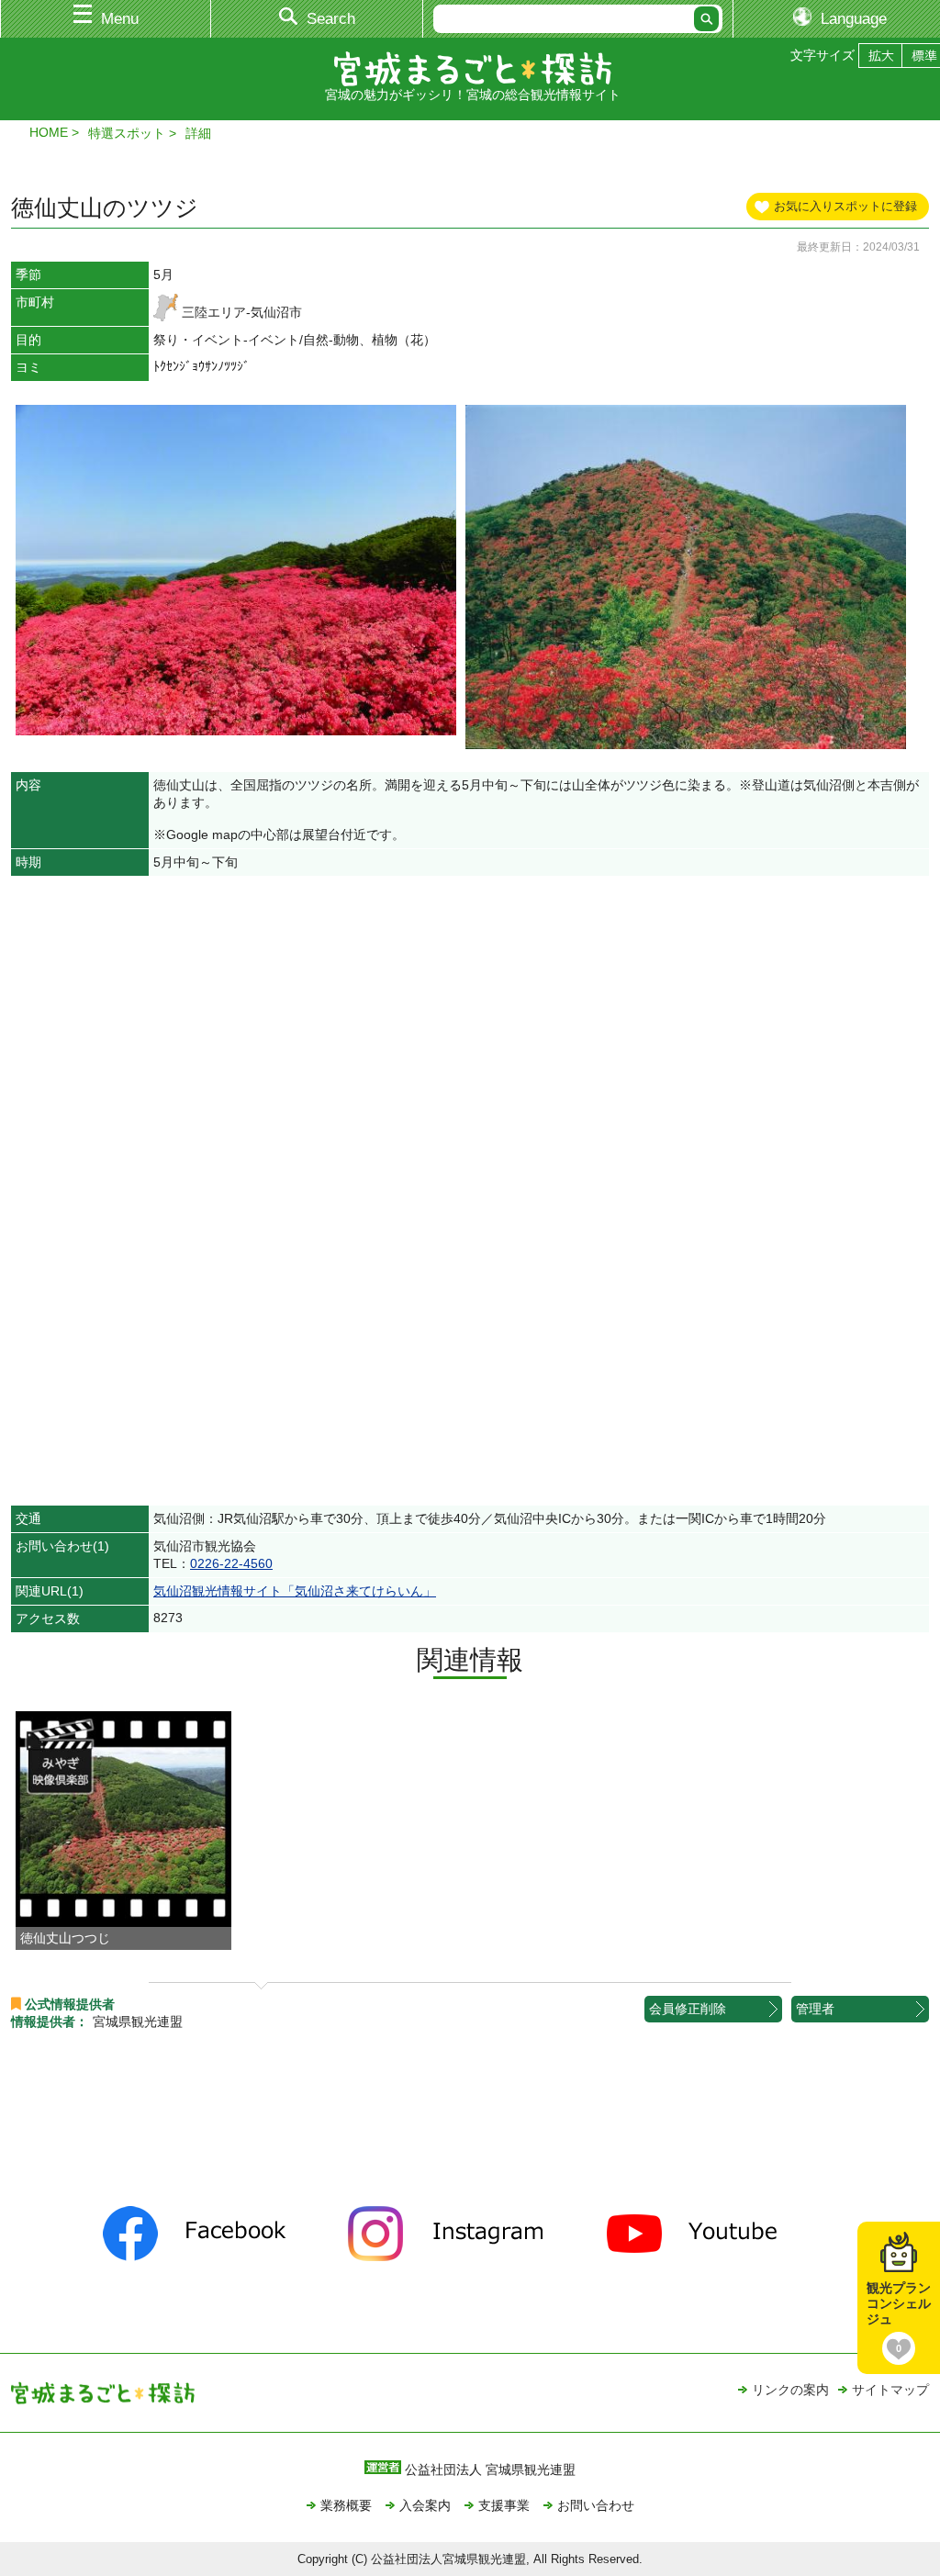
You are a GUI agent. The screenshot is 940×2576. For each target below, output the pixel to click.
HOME (49, 132)
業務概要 (346, 2505)
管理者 (815, 2009)
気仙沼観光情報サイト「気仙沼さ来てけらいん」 (295, 1591)
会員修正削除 (688, 2009)
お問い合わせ (596, 2505)
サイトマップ (890, 2390)
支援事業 (504, 2505)
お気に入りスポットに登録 (845, 206)
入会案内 (425, 2505)
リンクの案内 (790, 2390)
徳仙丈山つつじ (65, 1938)
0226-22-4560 (231, 1563)
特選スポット (127, 133)
